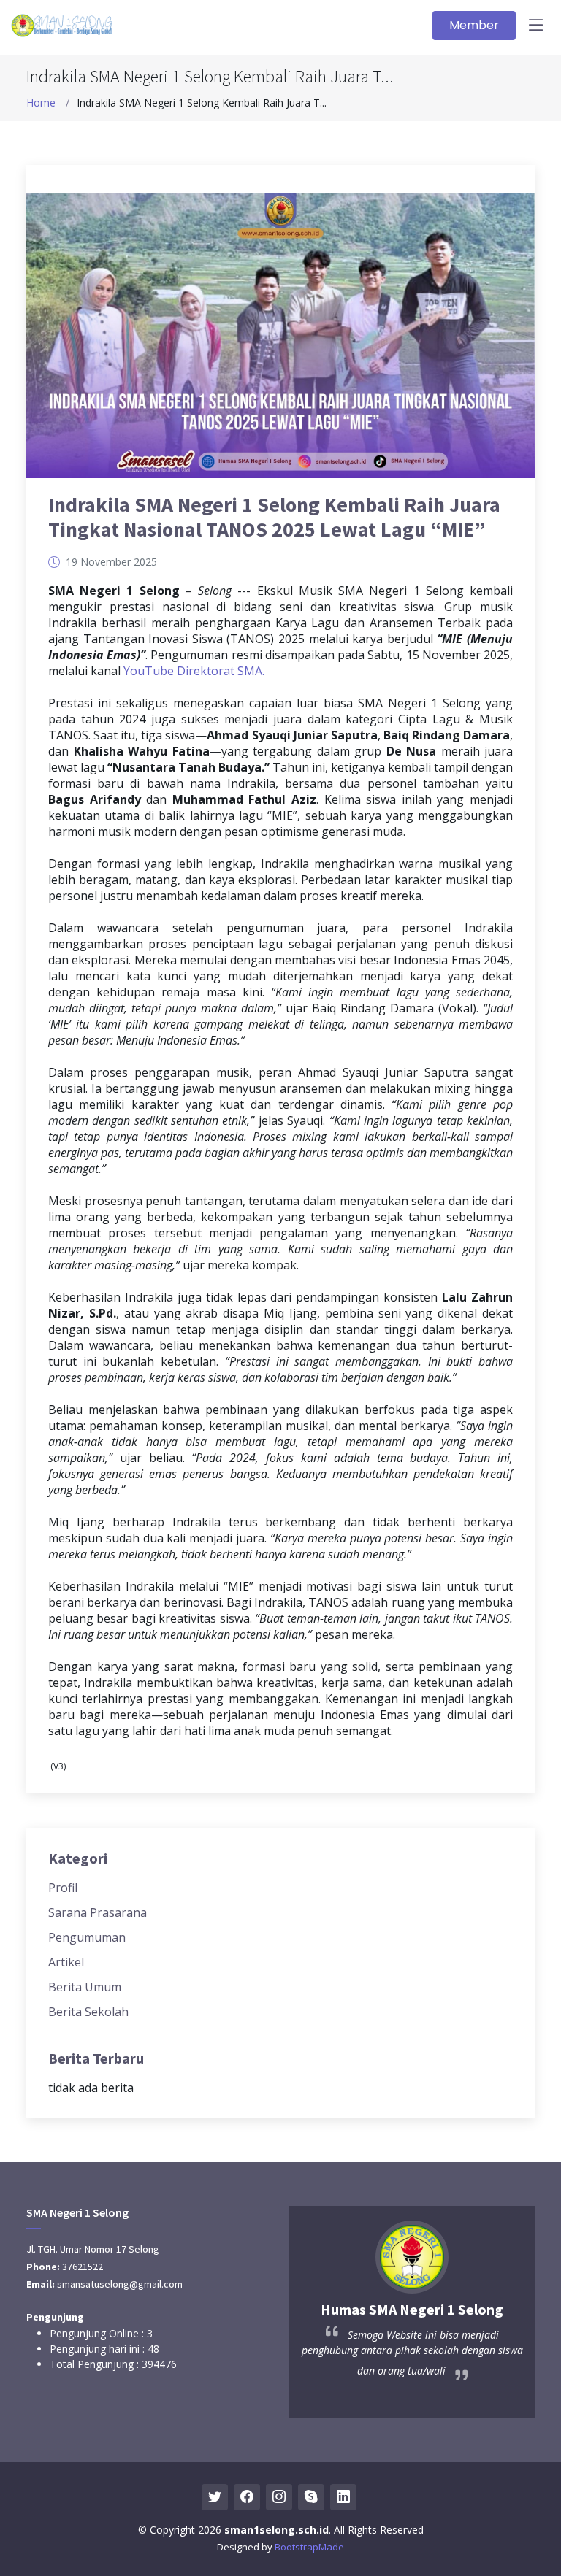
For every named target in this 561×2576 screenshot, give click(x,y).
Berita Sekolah (88, 2012)
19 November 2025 (111, 562)
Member (474, 25)
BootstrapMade (309, 2547)
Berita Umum (85, 1987)
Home (41, 103)
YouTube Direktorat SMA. (194, 671)
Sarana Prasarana (98, 1912)
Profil (63, 1888)
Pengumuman (87, 1937)
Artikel (66, 1962)
